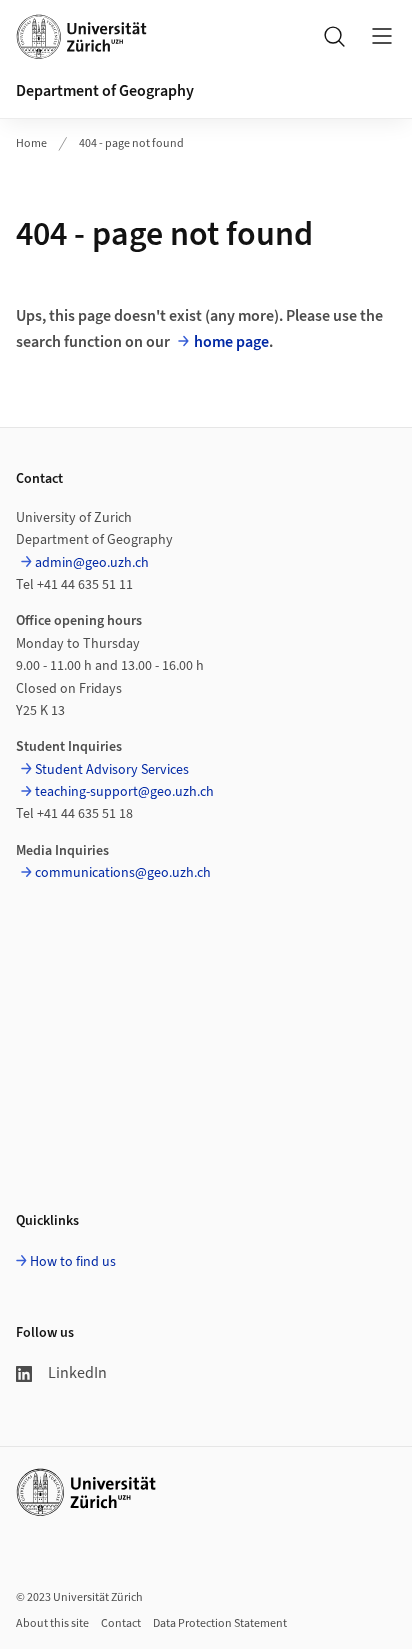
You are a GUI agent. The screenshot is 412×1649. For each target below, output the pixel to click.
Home (31, 143)
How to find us (73, 1262)
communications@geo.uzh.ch (123, 873)
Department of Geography (105, 91)
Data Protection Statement (220, 1623)
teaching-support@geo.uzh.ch (124, 792)
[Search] (334, 36)
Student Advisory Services (112, 770)
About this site (52, 1623)
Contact (121, 1623)
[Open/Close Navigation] (382, 36)
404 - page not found (131, 143)
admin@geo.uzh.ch (92, 563)
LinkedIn (77, 1373)
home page (231, 342)
